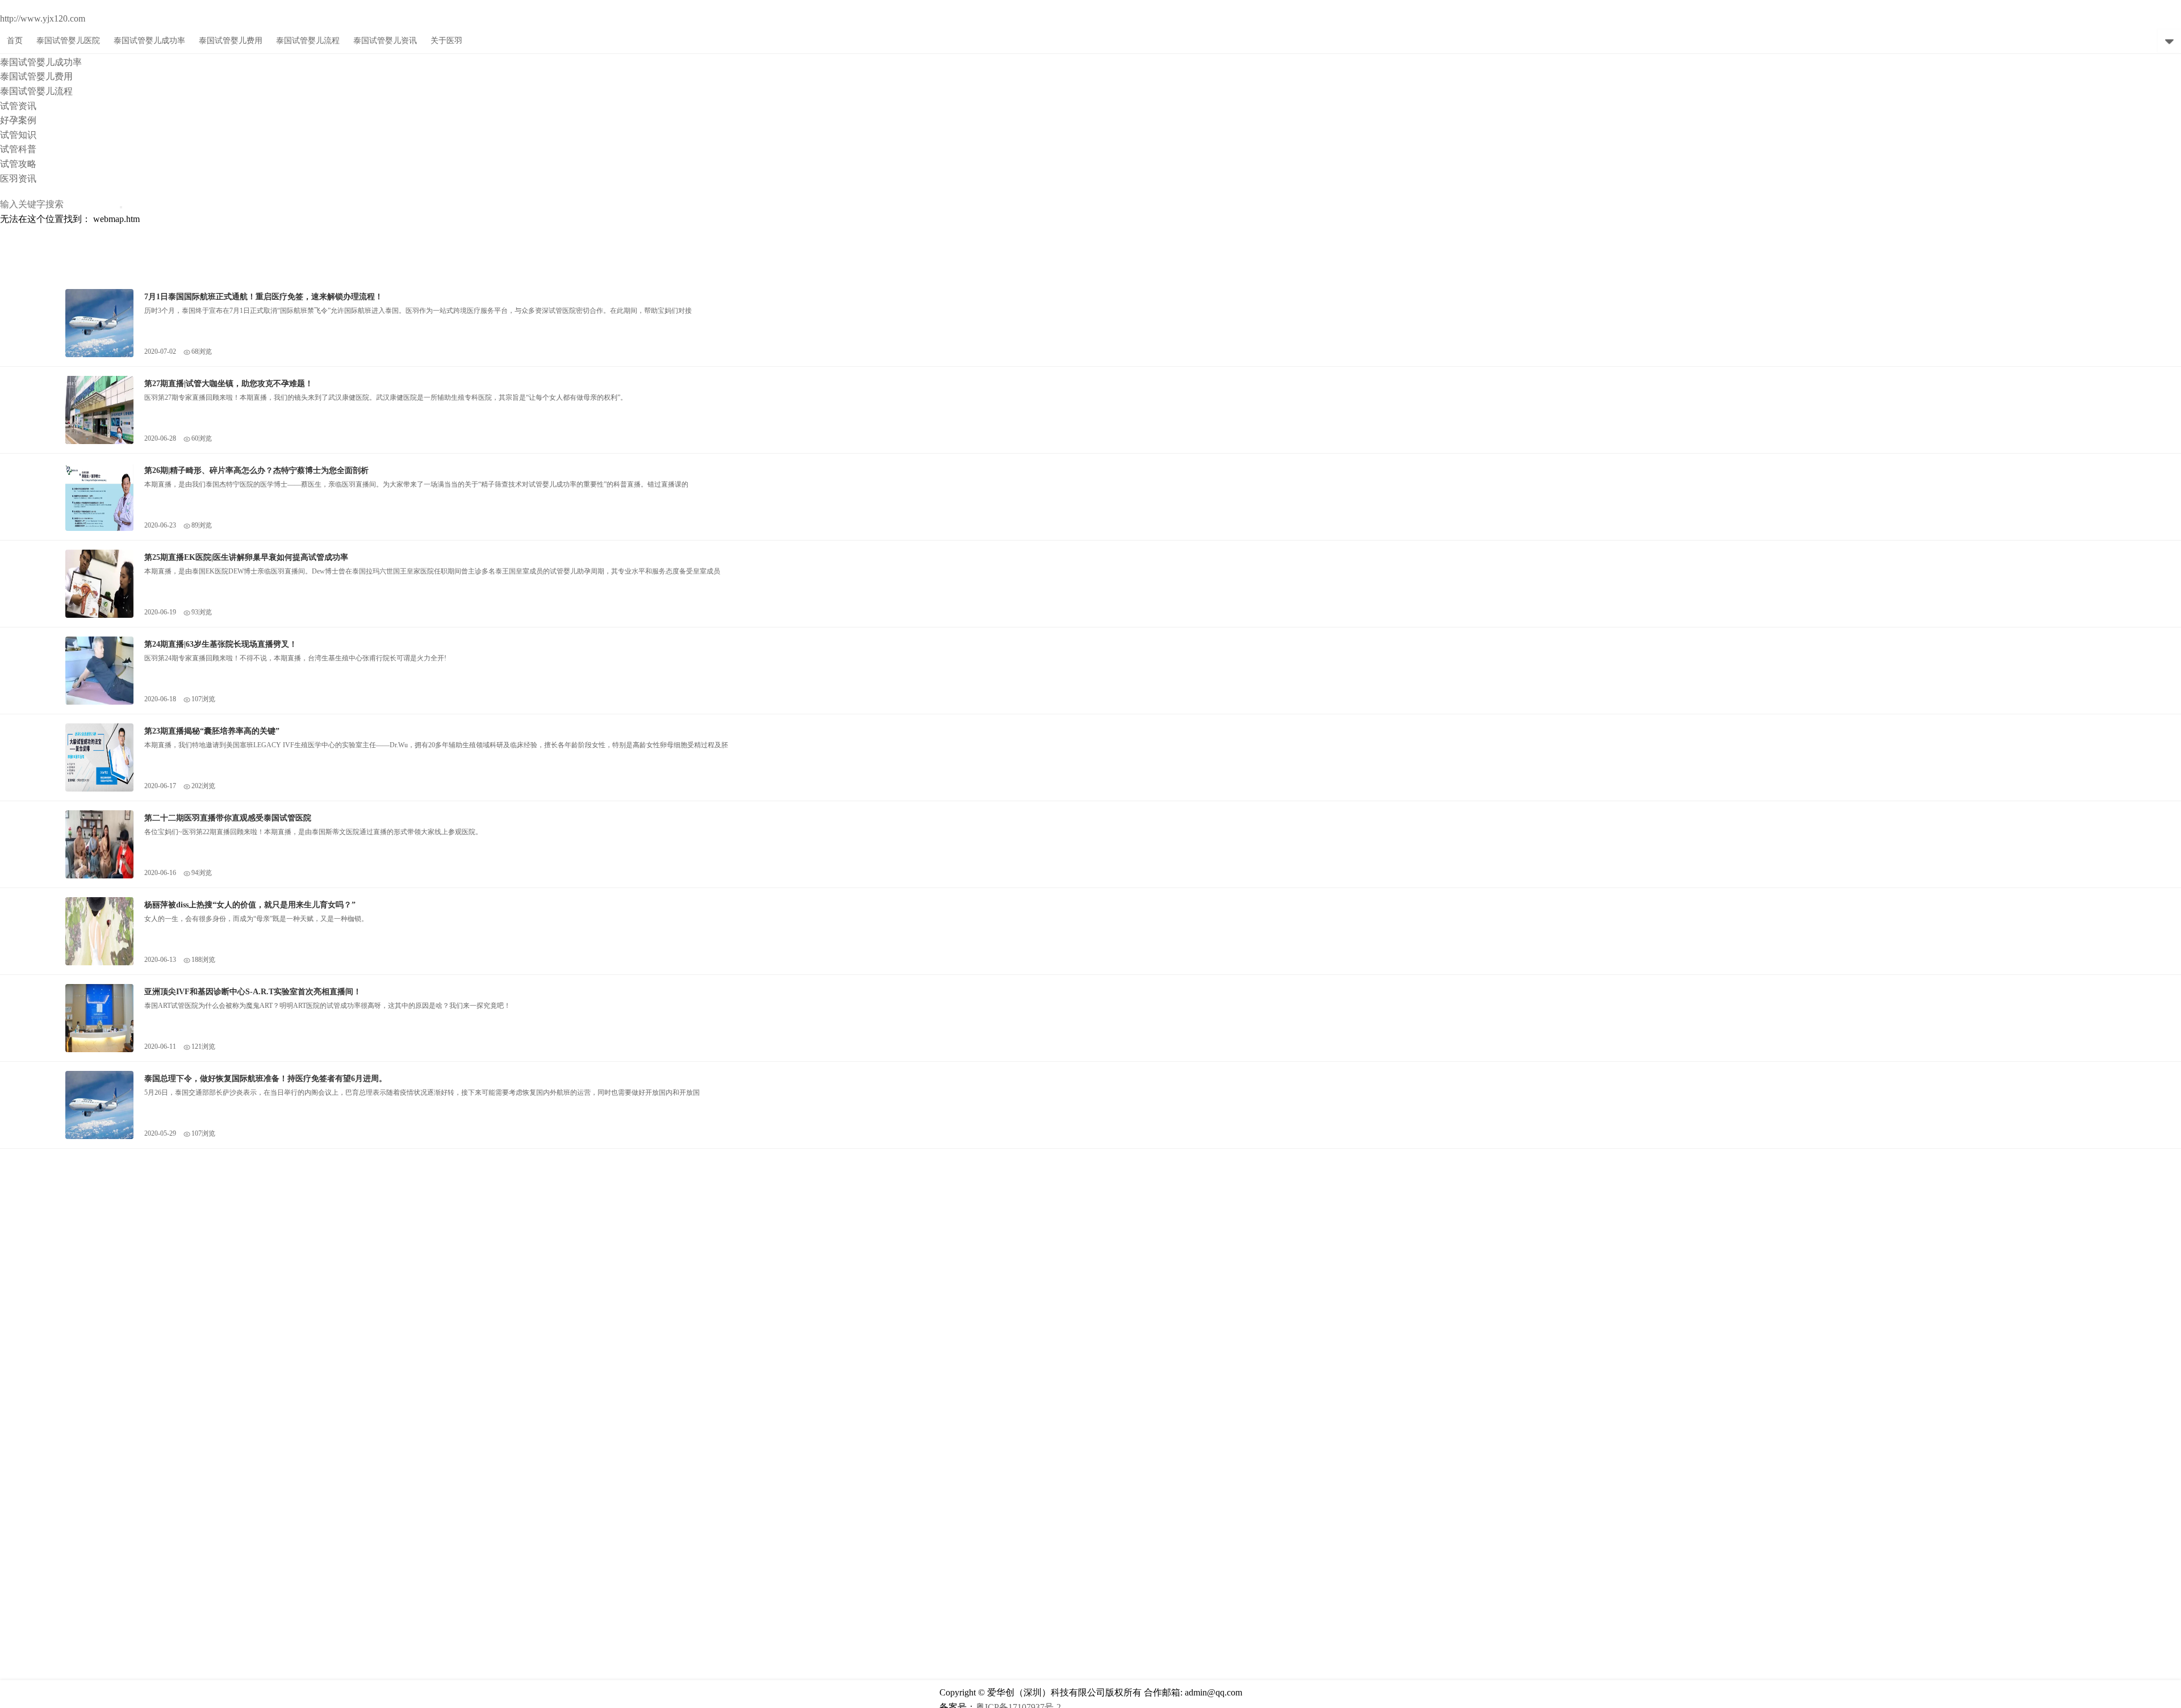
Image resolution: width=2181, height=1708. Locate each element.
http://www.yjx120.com (43, 18)
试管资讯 (18, 106)
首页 (15, 41)
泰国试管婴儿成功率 (41, 62)
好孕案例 (18, 120)
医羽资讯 (18, 179)
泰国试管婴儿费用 (36, 76)
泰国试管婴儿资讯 (385, 41)
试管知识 (18, 135)
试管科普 (18, 149)
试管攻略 (18, 164)
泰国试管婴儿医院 (68, 41)
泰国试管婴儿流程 (36, 91)
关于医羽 (446, 41)
